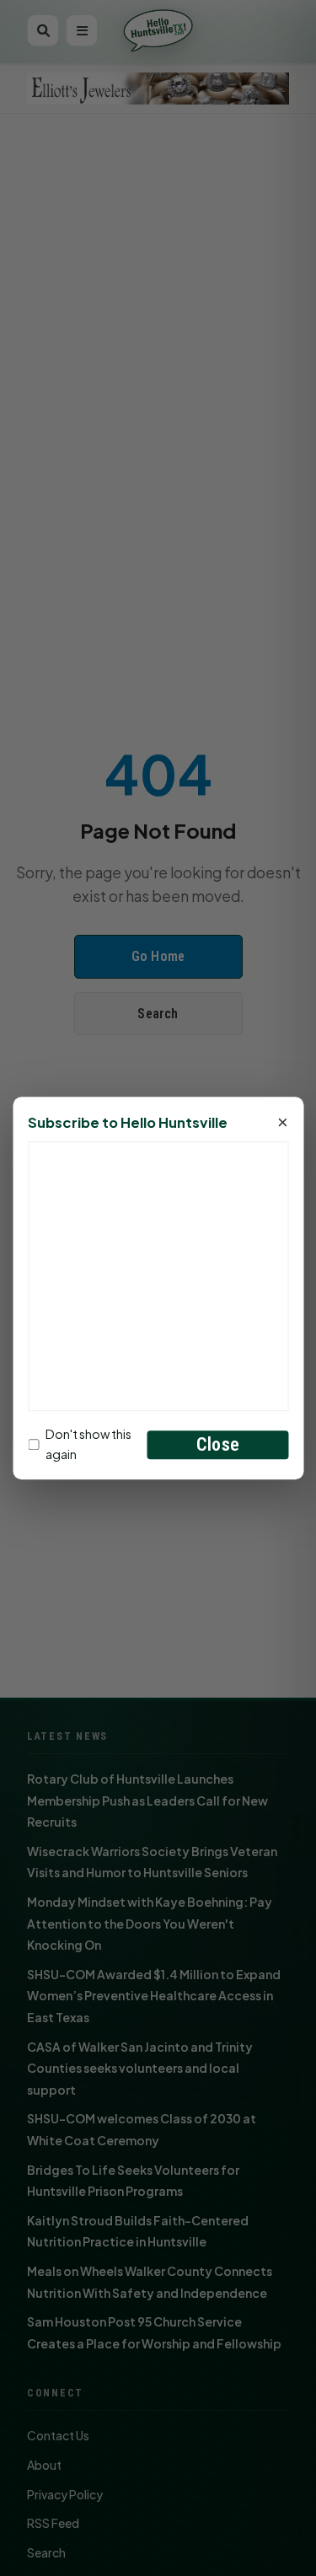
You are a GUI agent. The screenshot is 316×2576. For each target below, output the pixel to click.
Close (218, 1444)
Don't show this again (88, 1444)
